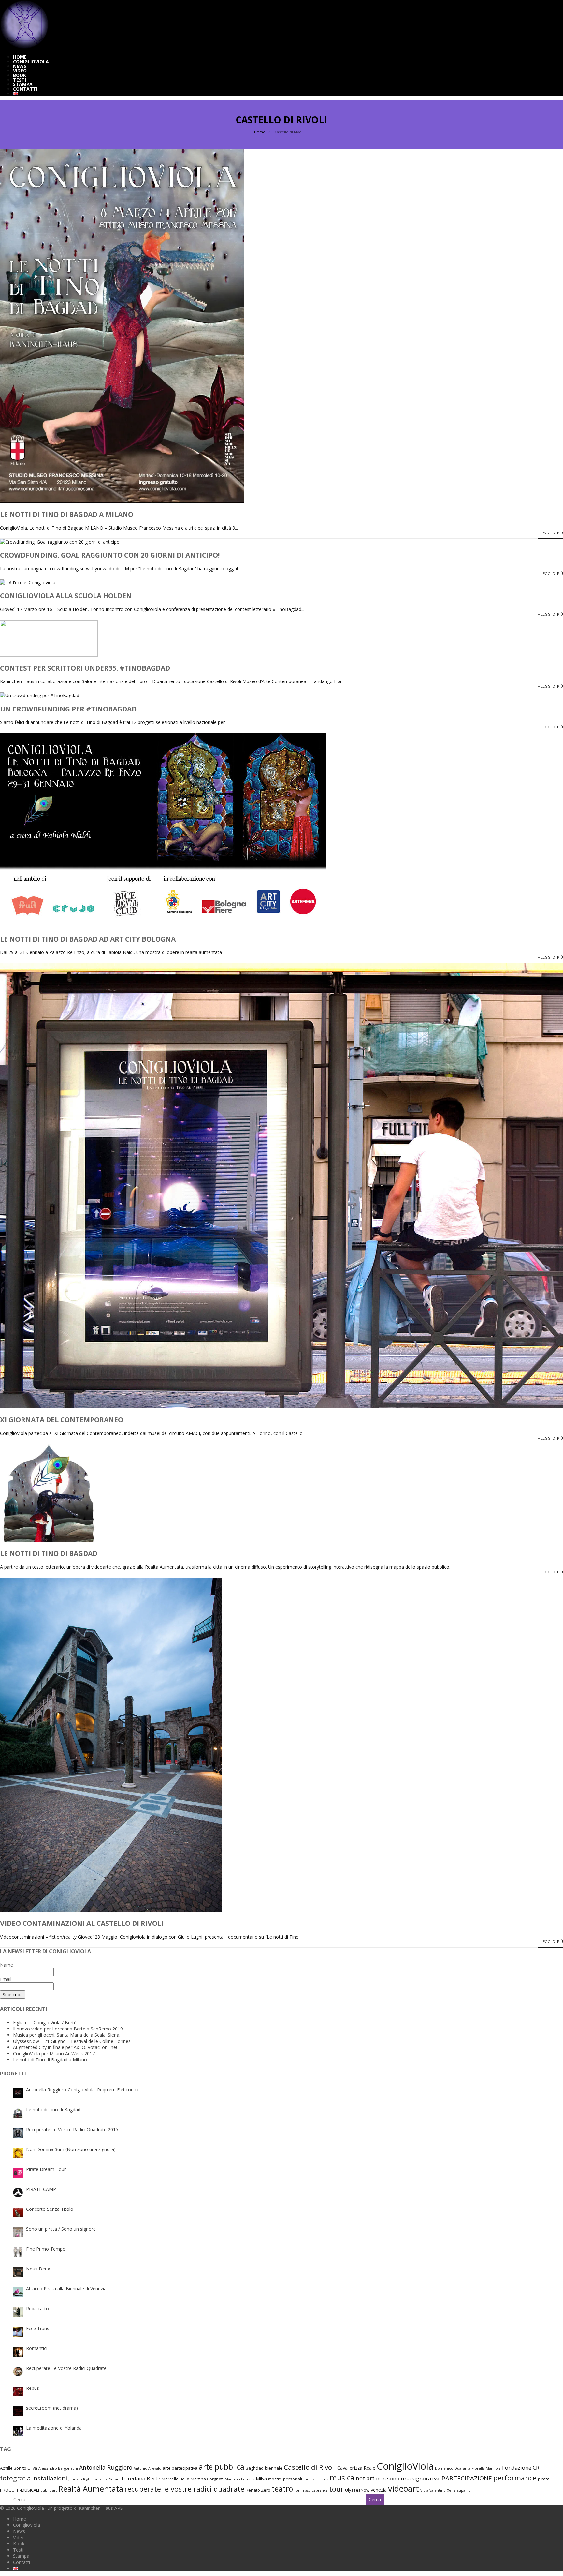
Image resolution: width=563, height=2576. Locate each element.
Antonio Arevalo (147, 2468)
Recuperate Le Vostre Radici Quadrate (66, 2368)
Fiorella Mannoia (486, 2468)
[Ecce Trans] (18, 2332)
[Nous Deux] (18, 2272)
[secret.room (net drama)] (18, 2411)
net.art (365, 2478)
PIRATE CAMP (41, 2189)
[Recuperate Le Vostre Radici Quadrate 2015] (18, 2133)
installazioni (50, 2478)
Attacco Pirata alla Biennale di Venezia (66, 2289)
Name (7, 1965)
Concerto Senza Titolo (50, 2209)
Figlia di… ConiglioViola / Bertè (45, 2022)
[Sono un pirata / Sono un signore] (18, 2232)
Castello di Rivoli (310, 2467)
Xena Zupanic (459, 2490)
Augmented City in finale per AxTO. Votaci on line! (65, 2047)
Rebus (33, 2388)
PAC (436, 2479)
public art (49, 2490)
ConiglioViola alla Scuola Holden (66, 596)
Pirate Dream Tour (46, 2169)
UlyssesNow (357, 2490)
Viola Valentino (433, 2490)
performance (515, 2478)
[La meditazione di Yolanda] (18, 2431)
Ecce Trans (38, 2328)
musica (342, 2478)
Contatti (25, 89)
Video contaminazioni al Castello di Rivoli (82, 1923)
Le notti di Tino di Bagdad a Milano (67, 514)
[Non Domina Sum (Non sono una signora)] (18, 2153)
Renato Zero (258, 2490)
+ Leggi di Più (550, 533)
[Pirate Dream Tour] (18, 2173)
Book (20, 75)
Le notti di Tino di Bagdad (49, 1553)
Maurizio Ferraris (240, 2479)
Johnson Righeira (83, 2479)
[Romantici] (18, 2352)
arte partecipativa (180, 2468)
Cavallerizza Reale (356, 2468)
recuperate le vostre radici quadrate (184, 2489)
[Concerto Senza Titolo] (18, 2212)
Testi (20, 80)
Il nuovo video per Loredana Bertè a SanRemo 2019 (68, 2029)
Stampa (23, 84)
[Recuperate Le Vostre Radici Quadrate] (18, 2372)
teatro (282, 2489)
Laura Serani (109, 2479)
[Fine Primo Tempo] (18, 2252)
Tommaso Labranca (311, 2490)
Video (20, 71)
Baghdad (255, 2468)
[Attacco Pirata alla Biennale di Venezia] (18, 2292)
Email (6, 1979)
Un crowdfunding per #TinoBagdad (68, 709)
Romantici (37, 2348)
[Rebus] (18, 2391)
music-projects (316, 2479)
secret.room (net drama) (52, 2408)
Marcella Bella (175, 2479)
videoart (404, 2488)
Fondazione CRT (522, 2468)
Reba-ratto (37, 2308)
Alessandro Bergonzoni (58, 2468)
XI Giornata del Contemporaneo (62, 1420)
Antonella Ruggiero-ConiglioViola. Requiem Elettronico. (83, 2090)
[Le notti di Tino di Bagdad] (18, 2113)
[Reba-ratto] (18, 2312)
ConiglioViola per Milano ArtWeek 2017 (54, 2053)
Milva (261, 2479)
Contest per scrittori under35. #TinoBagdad (85, 668)
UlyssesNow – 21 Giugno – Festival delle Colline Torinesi (72, 2041)
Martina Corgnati (207, 2479)
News (20, 66)
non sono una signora (404, 2478)
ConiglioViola (31, 61)
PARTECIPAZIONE (467, 2478)
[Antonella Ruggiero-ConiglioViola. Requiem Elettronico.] (18, 2093)
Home (20, 57)
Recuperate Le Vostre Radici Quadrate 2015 (72, 2129)
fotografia (15, 2478)
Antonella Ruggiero (106, 2467)
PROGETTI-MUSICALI (20, 2490)
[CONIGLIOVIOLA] (24, 47)
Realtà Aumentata (91, 2489)
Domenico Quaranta (453, 2468)
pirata (544, 2479)
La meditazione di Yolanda (54, 2428)
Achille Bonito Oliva (19, 2468)
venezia (379, 2490)
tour (336, 2489)
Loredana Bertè (141, 2478)
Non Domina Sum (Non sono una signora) (71, 2149)
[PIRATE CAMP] (18, 2193)
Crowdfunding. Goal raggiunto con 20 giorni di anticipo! (110, 555)
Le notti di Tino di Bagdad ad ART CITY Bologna (88, 939)
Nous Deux (38, 2269)
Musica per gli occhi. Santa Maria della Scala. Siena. (67, 2035)
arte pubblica (222, 2467)
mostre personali (285, 2479)
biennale (274, 2468)
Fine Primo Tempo (46, 2249)
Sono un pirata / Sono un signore (61, 2229)
